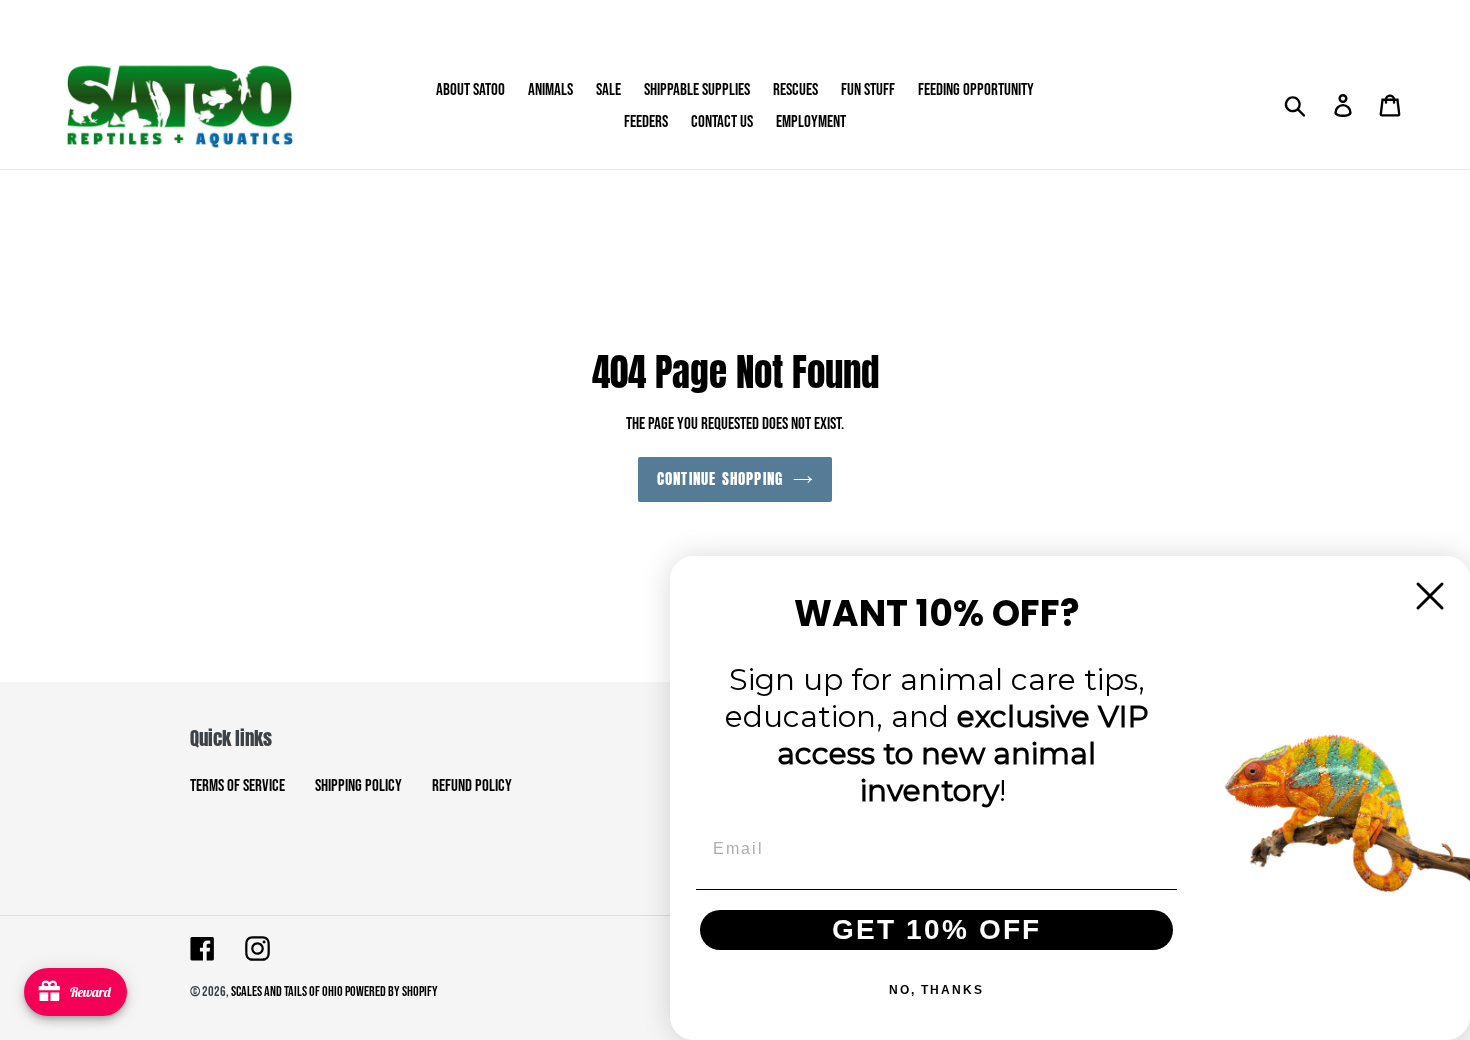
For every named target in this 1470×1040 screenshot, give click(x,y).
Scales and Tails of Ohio (288, 991)
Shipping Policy (358, 786)
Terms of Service (237, 786)
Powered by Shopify (391, 991)
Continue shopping (720, 478)
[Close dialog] (1430, 596)
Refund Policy (472, 786)
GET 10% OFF (936, 929)
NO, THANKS (936, 990)
